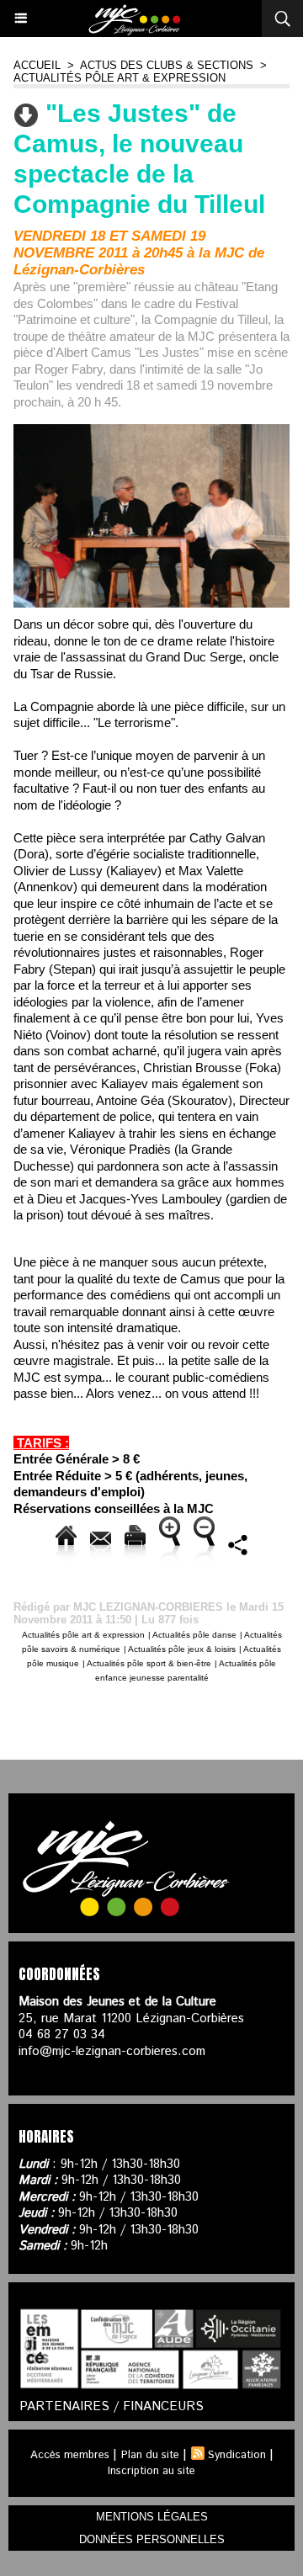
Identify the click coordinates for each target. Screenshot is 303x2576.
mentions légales (152, 2517)
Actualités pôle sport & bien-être (149, 1663)
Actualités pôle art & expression (120, 78)
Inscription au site (151, 2471)
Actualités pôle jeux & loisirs (182, 1649)
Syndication (237, 2455)
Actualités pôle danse (194, 1635)
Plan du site (150, 2455)
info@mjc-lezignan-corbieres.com (112, 2051)
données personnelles (152, 2539)
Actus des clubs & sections (167, 65)
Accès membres (70, 2455)
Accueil (37, 65)
